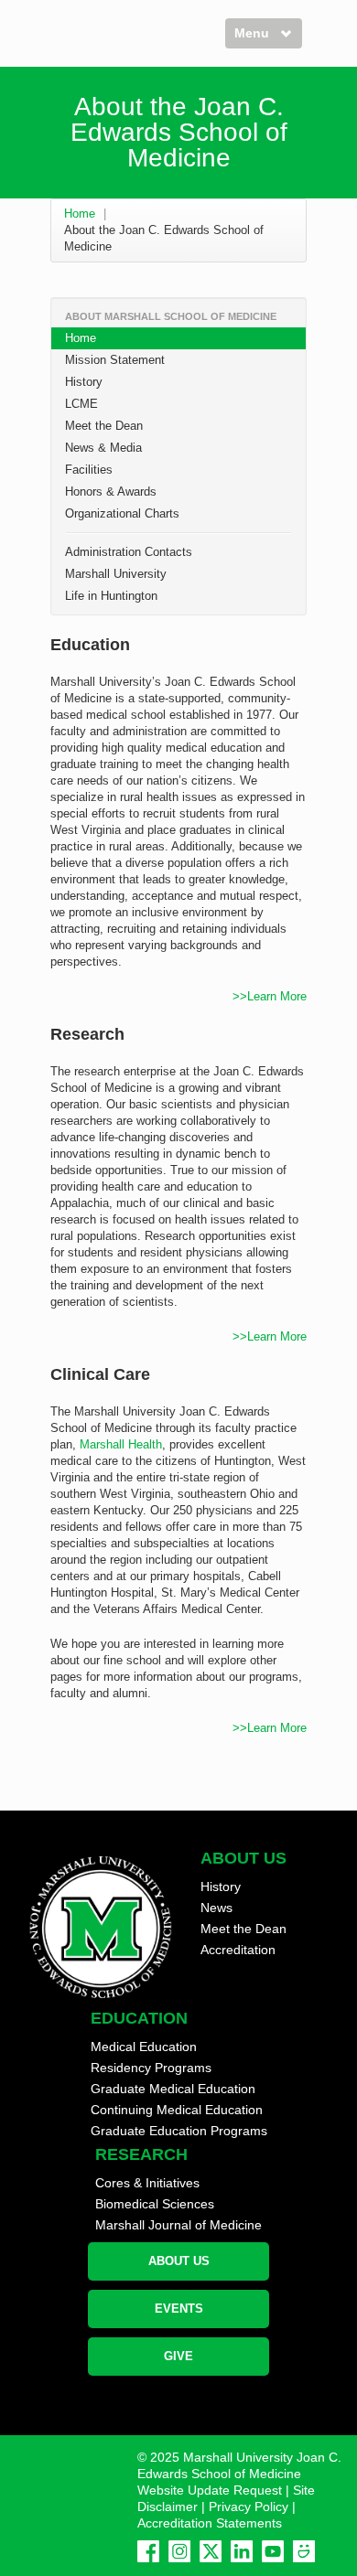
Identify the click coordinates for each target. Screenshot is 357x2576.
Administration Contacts (129, 552)
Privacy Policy (249, 2507)
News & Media (103, 448)
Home (80, 214)
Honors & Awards (111, 492)
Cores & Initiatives (147, 2183)
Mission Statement (115, 360)
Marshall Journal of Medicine (178, 2225)
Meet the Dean (104, 426)
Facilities (89, 470)
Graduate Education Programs (179, 2131)
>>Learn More (270, 996)
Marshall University (116, 574)
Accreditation (238, 1950)
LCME (81, 404)
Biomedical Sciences (155, 2204)
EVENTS (179, 2309)
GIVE (178, 2356)
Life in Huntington (111, 596)
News (216, 1908)
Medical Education (144, 2047)
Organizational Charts (122, 513)
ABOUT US (179, 2261)
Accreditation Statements (210, 2523)
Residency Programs (151, 2068)
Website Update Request (210, 2490)
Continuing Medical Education (177, 2110)
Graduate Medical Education (173, 2089)
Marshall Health (121, 1444)
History (84, 382)
